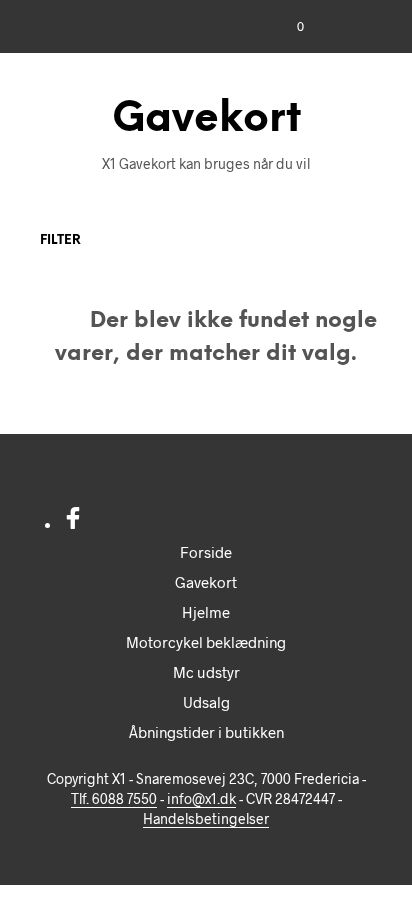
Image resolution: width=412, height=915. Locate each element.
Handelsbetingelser (206, 819)
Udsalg (206, 702)
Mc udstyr (206, 672)
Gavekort (206, 582)
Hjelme (206, 612)
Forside (206, 552)
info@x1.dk (201, 799)
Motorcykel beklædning (206, 642)
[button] (287, 27)
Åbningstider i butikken (206, 732)
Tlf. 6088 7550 (114, 799)
